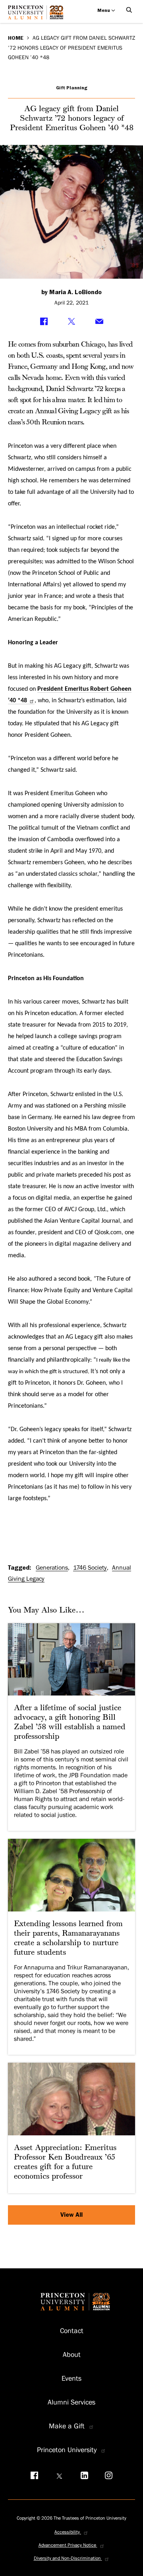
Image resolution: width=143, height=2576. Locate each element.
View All (71, 2215)
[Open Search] (129, 10)
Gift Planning (72, 88)
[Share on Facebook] (44, 322)
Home (16, 38)
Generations (52, 1568)
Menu (104, 10)
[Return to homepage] (38, 15)
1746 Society (90, 1568)
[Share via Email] (99, 322)
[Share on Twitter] (71, 322)
